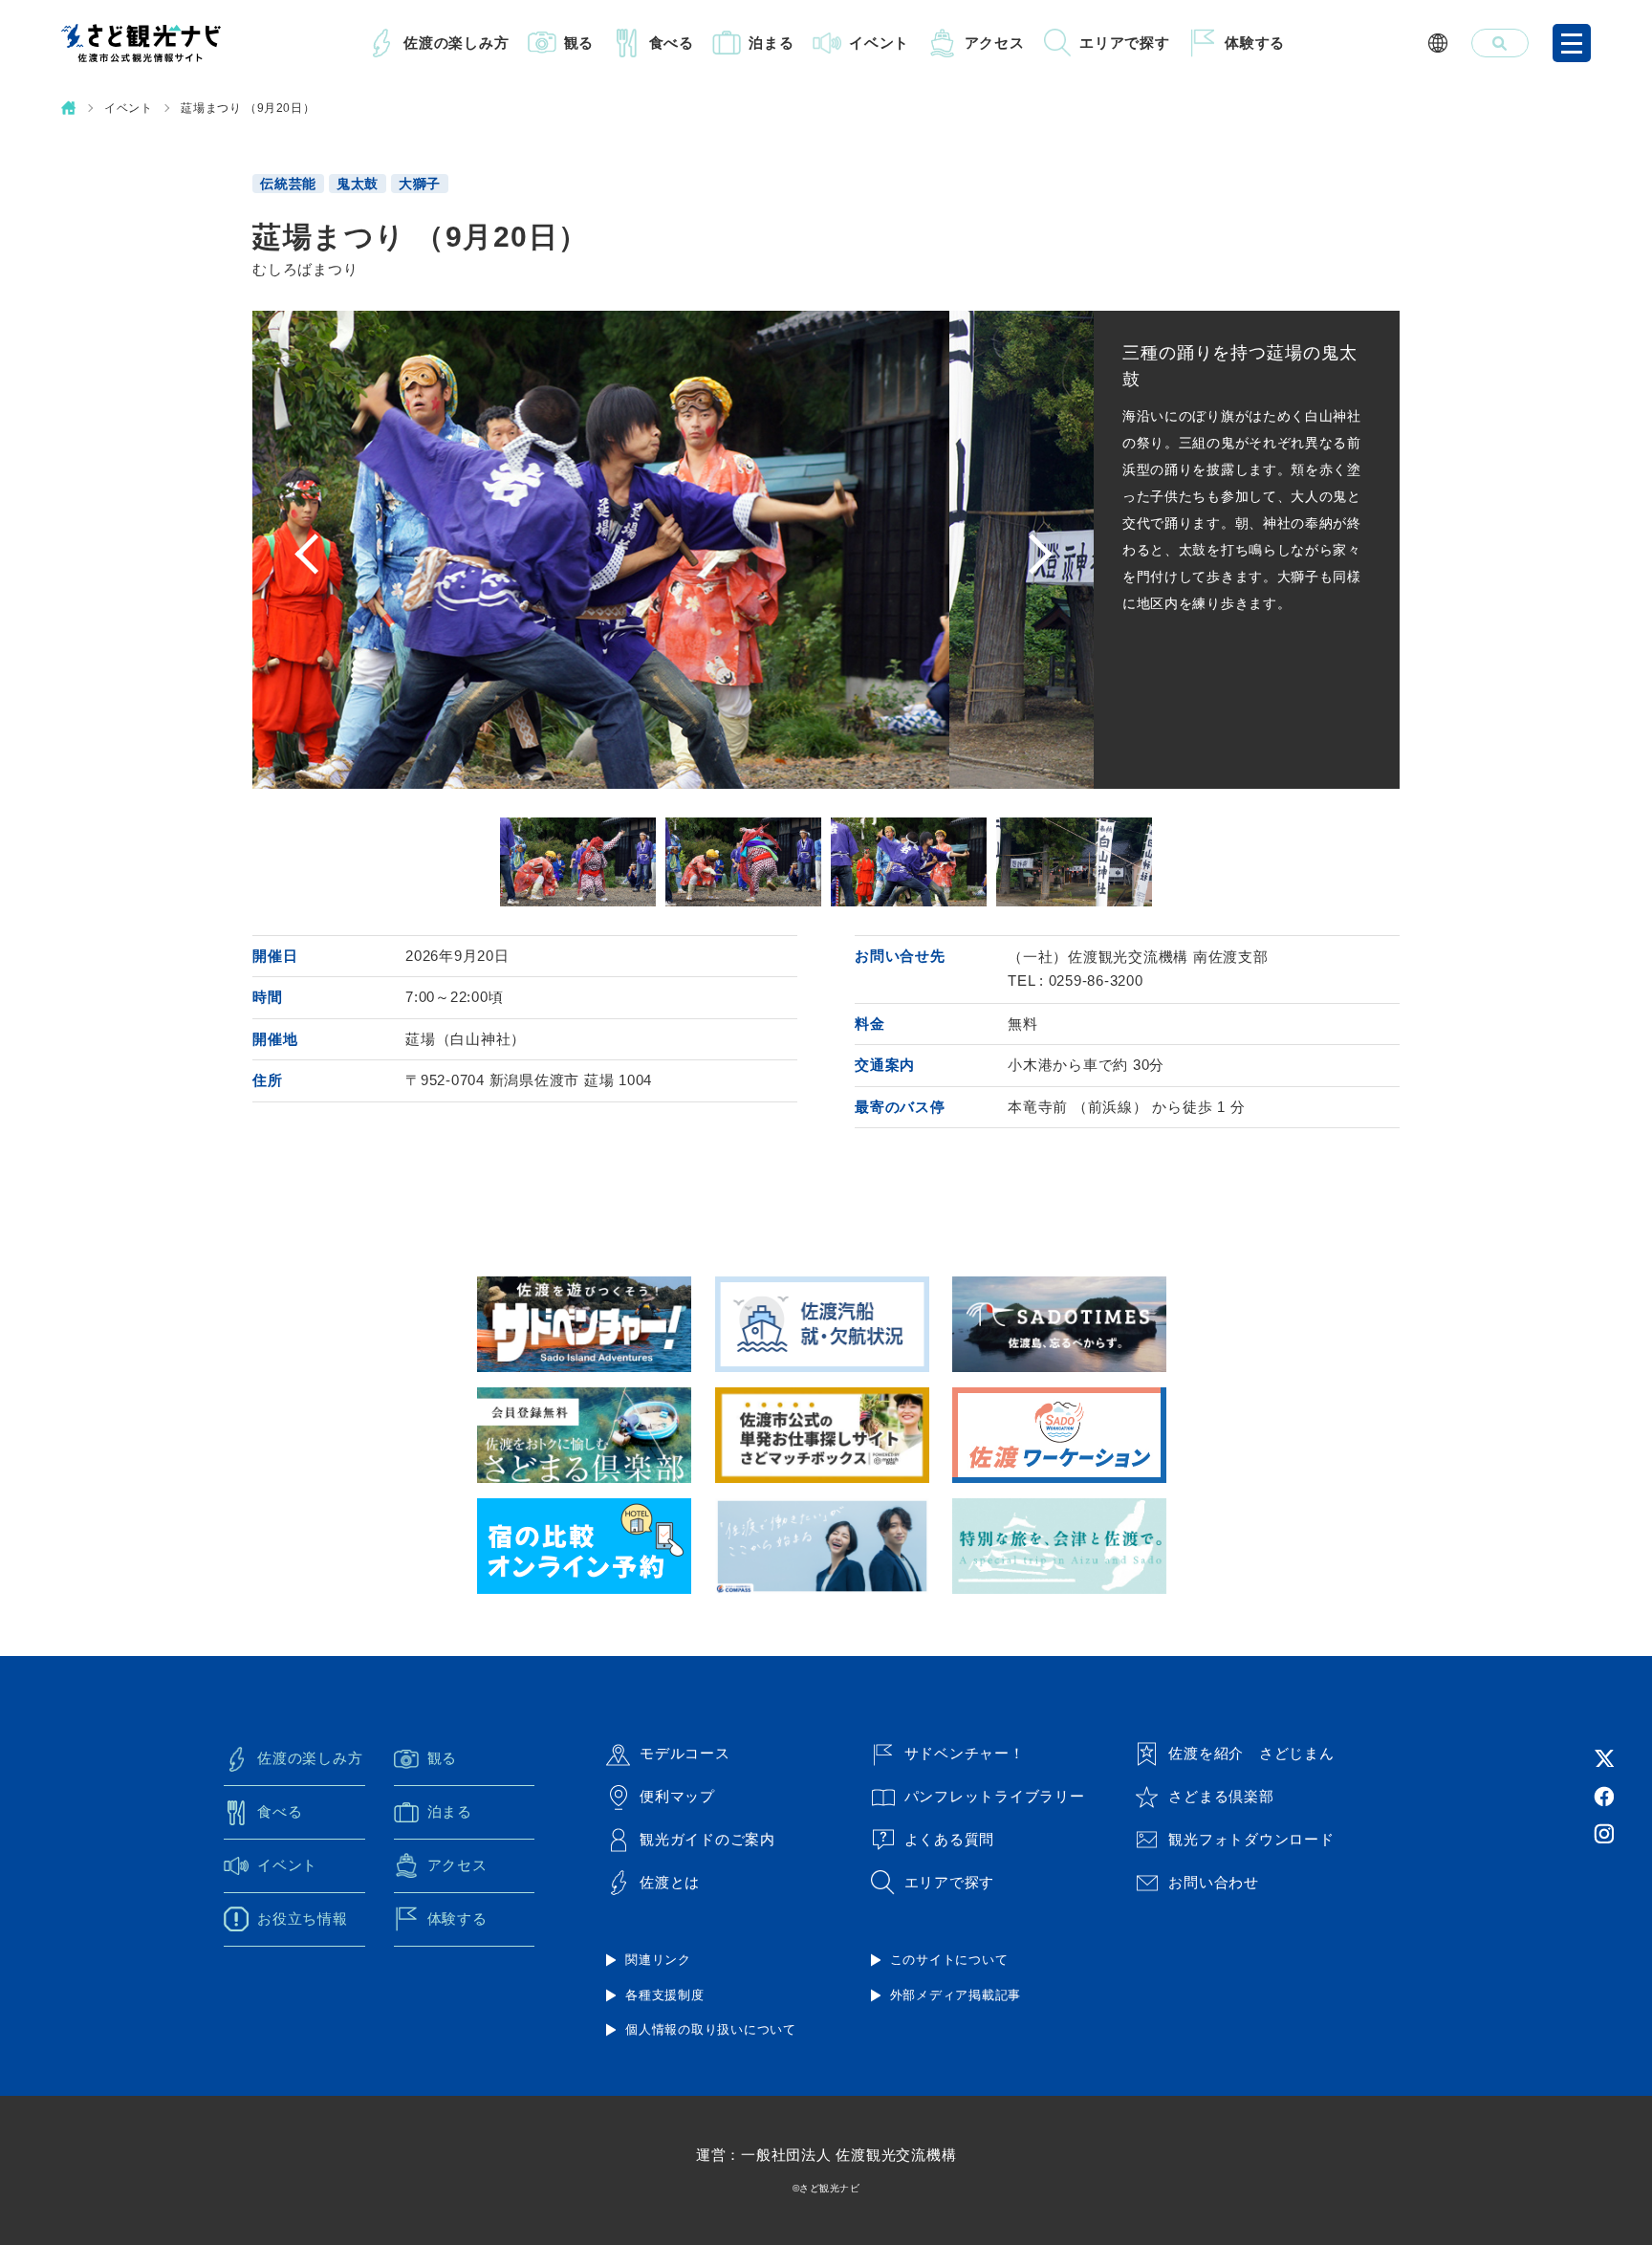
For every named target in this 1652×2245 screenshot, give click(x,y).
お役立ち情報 (303, 1918)
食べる (672, 43)
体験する (1255, 43)
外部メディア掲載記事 (956, 1995)
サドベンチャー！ (965, 1753)
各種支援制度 (665, 1995)
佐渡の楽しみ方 (456, 43)
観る (579, 43)
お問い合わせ (1214, 1882)
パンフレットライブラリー (995, 1796)
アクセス (995, 43)
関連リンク (658, 1960)
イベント (879, 43)
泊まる (771, 43)
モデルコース (685, 1753)
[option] (673, 550)
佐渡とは (670, 1882)
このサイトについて (949, 1960)
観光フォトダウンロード (1251, 1839)
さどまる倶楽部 (1221, 1796)
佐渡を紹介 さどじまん (1251, 1753)
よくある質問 (950, 1839)
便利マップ (677, 1796)
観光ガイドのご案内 (707, 1839)
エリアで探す (1125, 43)
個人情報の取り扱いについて (711, 2029)
